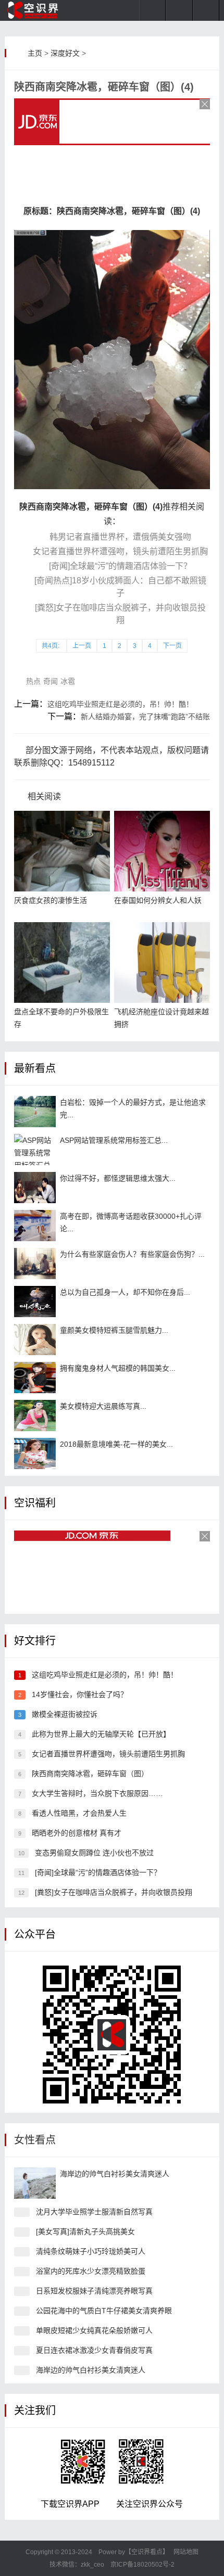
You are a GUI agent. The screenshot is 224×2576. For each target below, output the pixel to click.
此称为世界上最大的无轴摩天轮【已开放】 (101, 1734)
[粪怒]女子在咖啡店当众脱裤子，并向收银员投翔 (114, 1892)
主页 (35, 53)
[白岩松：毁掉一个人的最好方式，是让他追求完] (35, 1112)
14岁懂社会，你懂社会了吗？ (80, 1694)
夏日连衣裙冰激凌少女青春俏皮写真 (94, 2350)
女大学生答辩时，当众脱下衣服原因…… (97, 1793)
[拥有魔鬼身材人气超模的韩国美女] (35, 1378)
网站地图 (186, 2552)
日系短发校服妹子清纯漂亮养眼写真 (94, 2291)
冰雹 (68, 681)
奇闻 (51, 681)
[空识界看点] (39, 10)
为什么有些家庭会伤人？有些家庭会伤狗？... (132, 1254)
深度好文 (65, 53)
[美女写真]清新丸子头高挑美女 (85, 2231)
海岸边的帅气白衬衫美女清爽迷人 (115, 2174)
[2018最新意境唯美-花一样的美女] (35, 1453)
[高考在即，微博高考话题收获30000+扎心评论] (35, 1226)
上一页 (82, 646)
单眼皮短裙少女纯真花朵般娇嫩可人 (94, 2330)
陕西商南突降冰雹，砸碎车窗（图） (90, 1774)
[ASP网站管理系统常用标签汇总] (35, 1150)
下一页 (172, 646)
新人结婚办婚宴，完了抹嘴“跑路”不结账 (145, 717)
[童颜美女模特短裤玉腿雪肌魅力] (35, 1340)
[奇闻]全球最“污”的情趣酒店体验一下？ (120, 566)
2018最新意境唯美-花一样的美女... (116, 1444)
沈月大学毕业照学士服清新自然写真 (94, 2212)
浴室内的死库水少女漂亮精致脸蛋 (91, 2271)
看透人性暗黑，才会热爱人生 (79, 1813)
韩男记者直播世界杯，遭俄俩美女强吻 (120, 537)
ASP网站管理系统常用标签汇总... (114, 1140)
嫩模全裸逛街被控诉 (65, 1714)
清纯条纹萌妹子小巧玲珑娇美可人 (91, 2251)
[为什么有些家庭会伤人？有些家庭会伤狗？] (35, 1264)
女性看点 (35, 2140)
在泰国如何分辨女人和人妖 (158, 900)
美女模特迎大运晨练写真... (103, 1406)
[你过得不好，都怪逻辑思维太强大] (35, 1188)
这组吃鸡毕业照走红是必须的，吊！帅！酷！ (120, 704)
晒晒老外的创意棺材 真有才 (77, 1833)
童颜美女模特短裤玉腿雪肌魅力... (114, 1330)
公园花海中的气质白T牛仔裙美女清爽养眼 (104, 2311)
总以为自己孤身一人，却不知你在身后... (125, 1292)
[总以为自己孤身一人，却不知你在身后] (35, 1302)
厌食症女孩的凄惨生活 (51, 900)
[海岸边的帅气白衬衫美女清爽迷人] (35, 2183)
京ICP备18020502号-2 (142, 2565)
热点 (33, 681)
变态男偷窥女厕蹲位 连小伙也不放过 (94, 1853)
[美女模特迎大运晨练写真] (35, 1415)
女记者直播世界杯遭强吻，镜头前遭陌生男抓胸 (120, 551)
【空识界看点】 (147, 2552)
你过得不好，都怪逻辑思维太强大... (118, 1178)
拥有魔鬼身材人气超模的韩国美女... (118, 1368)
